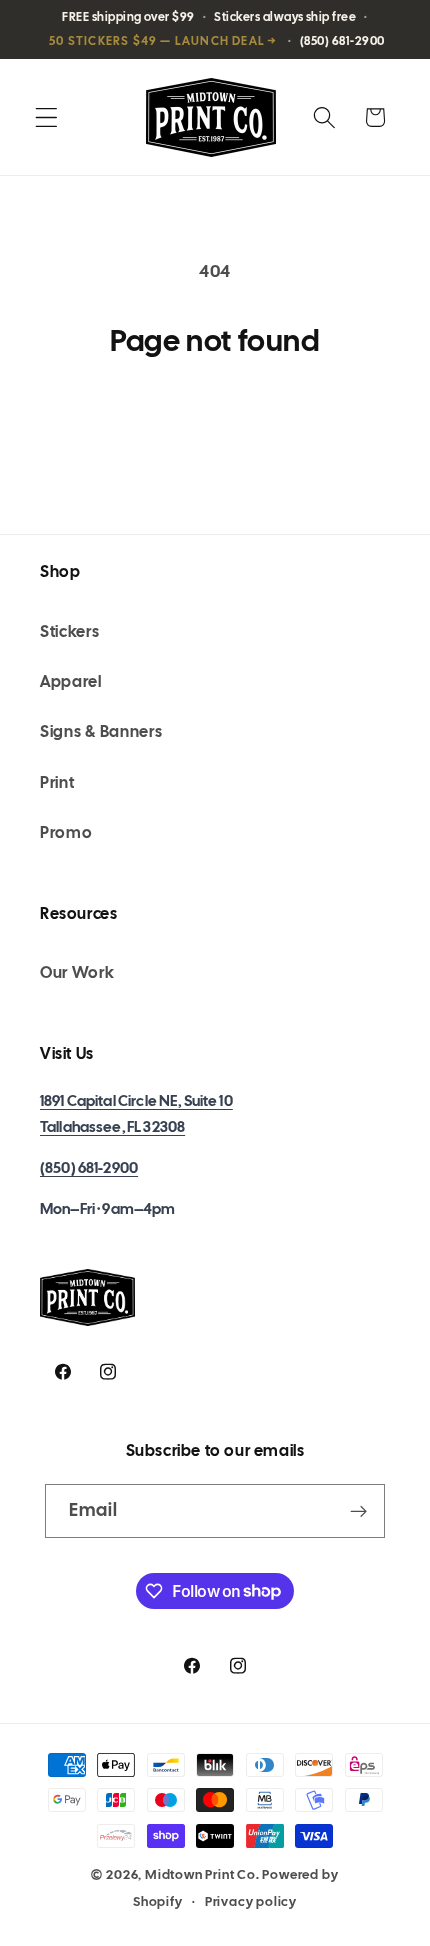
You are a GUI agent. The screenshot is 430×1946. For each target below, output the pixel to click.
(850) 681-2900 (89, 1168)
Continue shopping (215, 424)
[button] (46, 117)
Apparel (71, 681)
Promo (66, 832)
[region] (215, 29)
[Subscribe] (359, 1511)
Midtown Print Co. (202, 1874)
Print (57, 782)
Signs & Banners (101, 731)
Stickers (70, 631)
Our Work (77, 972)
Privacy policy (251, 1901)
